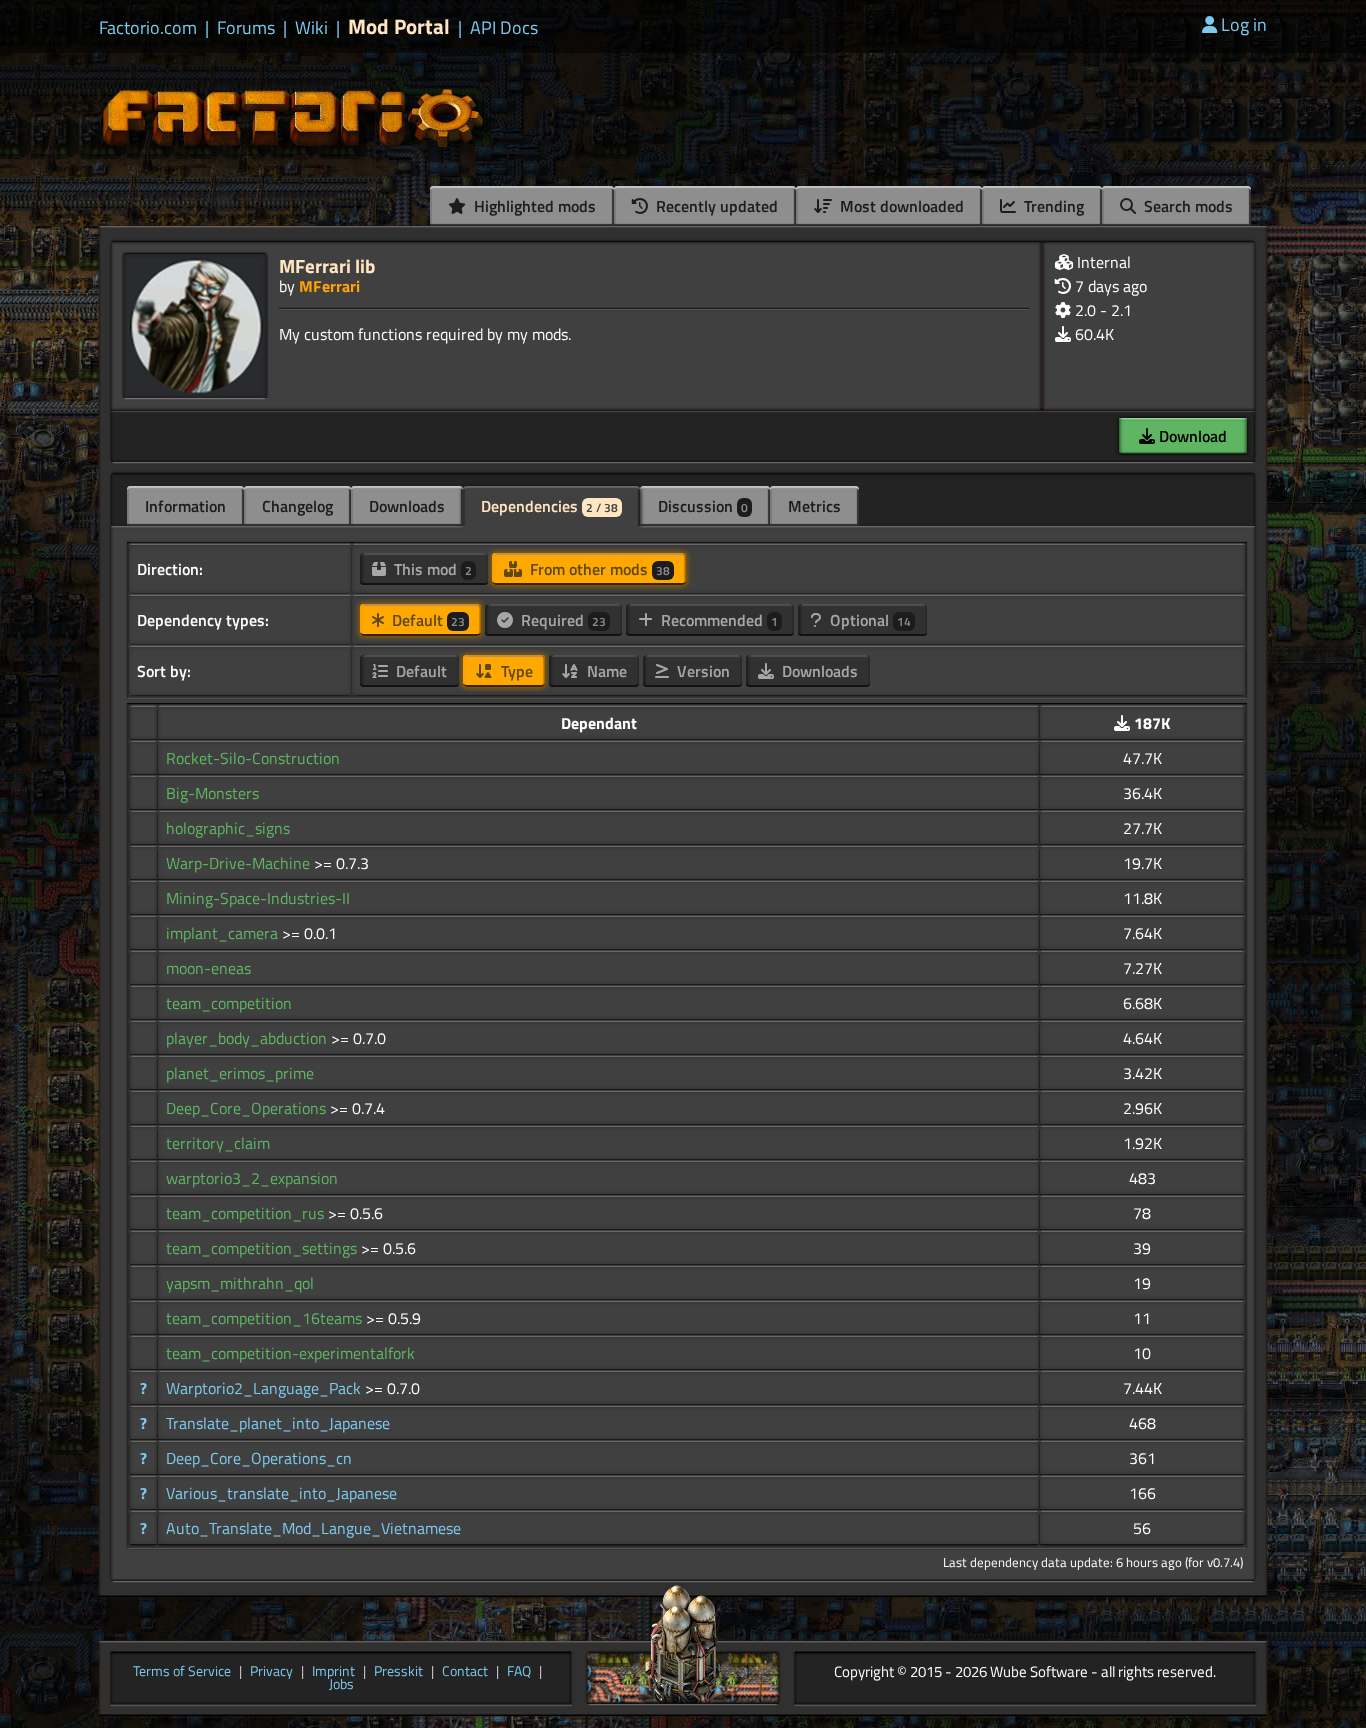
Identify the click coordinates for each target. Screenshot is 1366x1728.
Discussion (703, 506)
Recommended (717, 620)
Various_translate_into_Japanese (281, 1493)
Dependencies (549, 506)
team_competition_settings (263, 1248)
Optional (868, 620)
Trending (1052, 206)
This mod (431, 569)
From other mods (598, 569)
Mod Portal (399, 26)
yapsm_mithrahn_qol (240, 1283)
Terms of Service (182, 1672)
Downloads (407, 506)
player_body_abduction (248, 1038)
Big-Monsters (212, 793)
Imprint (333, 1672)
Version (701, 671)
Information (185, 506)
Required (561, 620)
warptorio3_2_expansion (252, 1178)
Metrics (814, 506)
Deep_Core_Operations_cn (259, 1458)
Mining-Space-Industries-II (258, 898)
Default (426, 620)
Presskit (398, 1672)
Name (605, 671)
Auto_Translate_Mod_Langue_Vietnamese (313, 1528)
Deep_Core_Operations (248, 1108)
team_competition (229, 1003)
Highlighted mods (533, 206)
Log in (1244, 24)
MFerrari (329, 286)
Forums (246, 28)
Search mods (1186, 206)
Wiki (311, 28)
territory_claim (218, 1143)
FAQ (519, 1672)
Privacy (271, 1672)
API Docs (504, 28)
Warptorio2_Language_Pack (265, 1388)
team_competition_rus (247, 1213)
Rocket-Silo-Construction (253, 758)
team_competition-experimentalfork (290, 1353)
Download (1191, 436)
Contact (465, 1672)
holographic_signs (228, 828)
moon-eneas (208, 968)
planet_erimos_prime (240, 1073)
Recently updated (715, 206)
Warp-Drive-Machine (240, 863)
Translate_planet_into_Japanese (278, 1423)
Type (515, 671)
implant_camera (224, 933)
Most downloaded (900, 206)
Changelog (297, 506)
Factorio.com (148, 28)
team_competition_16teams (266, 1318)
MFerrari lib (327, 265)
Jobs (341, 1685)
